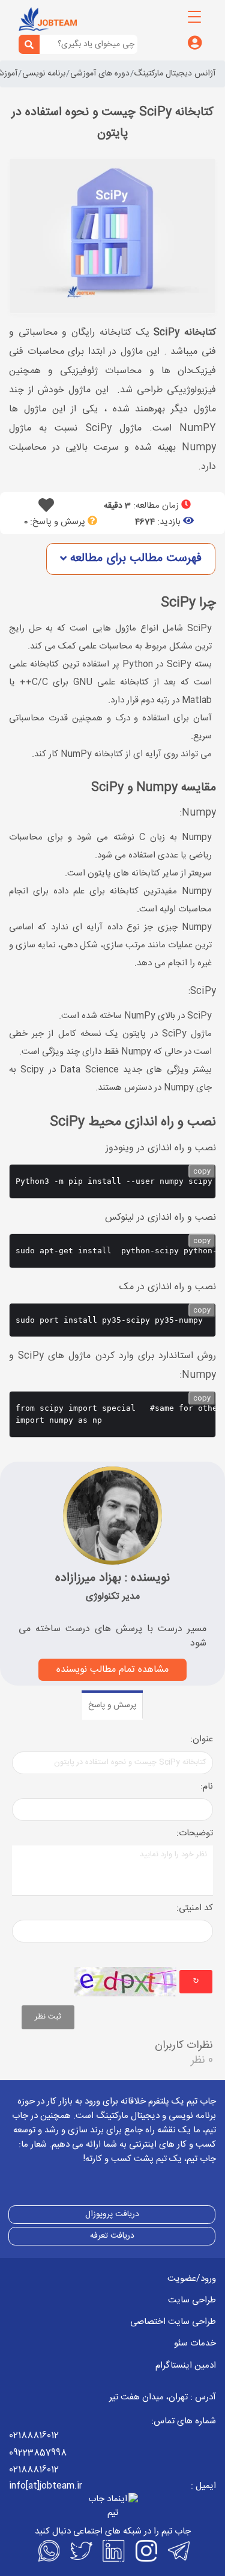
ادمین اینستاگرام (186, 2366)
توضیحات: (195, 1834)
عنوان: (202, 1740)
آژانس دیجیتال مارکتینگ (175, 74)
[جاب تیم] (48, 19)
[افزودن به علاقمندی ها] (46, 509)
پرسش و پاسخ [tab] (112, 1705)
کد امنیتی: (195, 1909)
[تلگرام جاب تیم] (178, 2551)
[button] (131, 559)
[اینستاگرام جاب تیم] (145, 2551)
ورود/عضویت (192, 2279)
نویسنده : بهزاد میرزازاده (112, 1578)
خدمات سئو (195, 2343)
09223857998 (38, 2453)
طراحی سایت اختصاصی (173, 2322)
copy (202, 1171)
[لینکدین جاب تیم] (113, 2551)
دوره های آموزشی (100, 74)
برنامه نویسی (44, 74)
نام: (207, 1787)
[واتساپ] (48, 2551)
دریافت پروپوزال (112, 2214)
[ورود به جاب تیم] (195, 44)
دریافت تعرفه (112, 2236)
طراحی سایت (192, 2300)
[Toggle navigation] (194, 17)
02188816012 (34, 2436)
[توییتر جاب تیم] (80, 2551)
